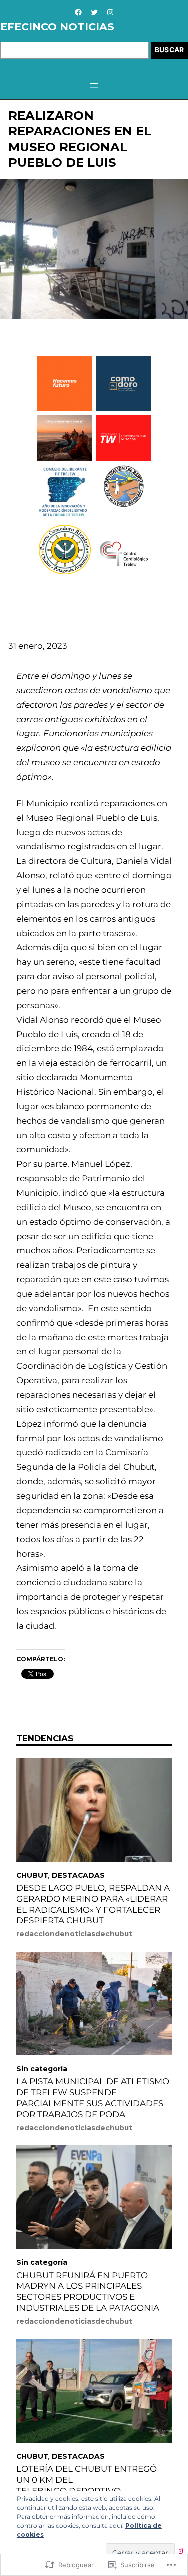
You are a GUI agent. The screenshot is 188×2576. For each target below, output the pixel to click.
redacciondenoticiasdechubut (74, 1934)
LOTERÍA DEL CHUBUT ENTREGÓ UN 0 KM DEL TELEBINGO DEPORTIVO (86, 2480)
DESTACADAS (78, 1875)
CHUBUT (32, 1875)
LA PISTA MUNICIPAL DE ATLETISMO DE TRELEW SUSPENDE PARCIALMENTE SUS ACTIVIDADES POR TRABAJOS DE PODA (93, 2098)
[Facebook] (78, 12)
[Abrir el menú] (94, 85)
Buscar (169, 50)
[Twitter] (94, 12)
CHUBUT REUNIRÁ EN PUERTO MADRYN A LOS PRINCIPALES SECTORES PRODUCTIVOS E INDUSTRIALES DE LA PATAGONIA (88, 2292)
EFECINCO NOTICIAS (57, 26)
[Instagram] (110, 12)
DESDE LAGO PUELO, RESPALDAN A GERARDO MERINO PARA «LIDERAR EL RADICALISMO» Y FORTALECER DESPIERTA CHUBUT (93, 1904)
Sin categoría (42, 2069)
